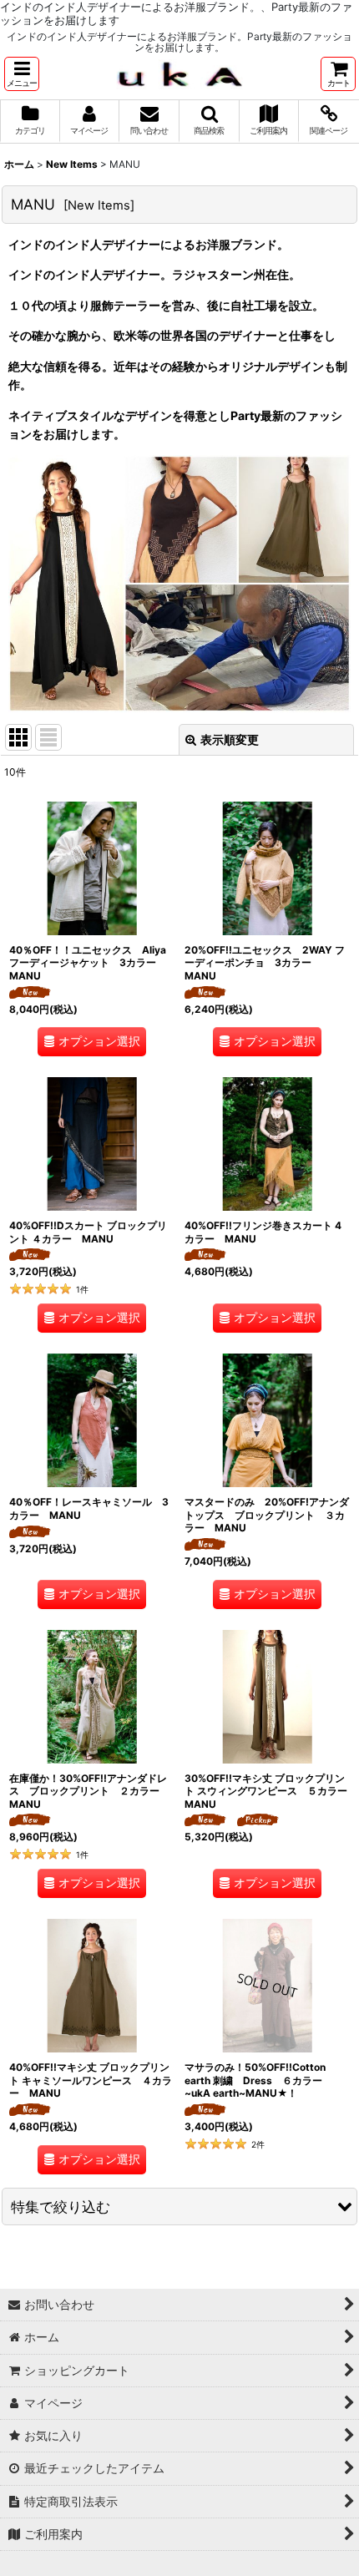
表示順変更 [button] (230, 739)
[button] (22, 74)
